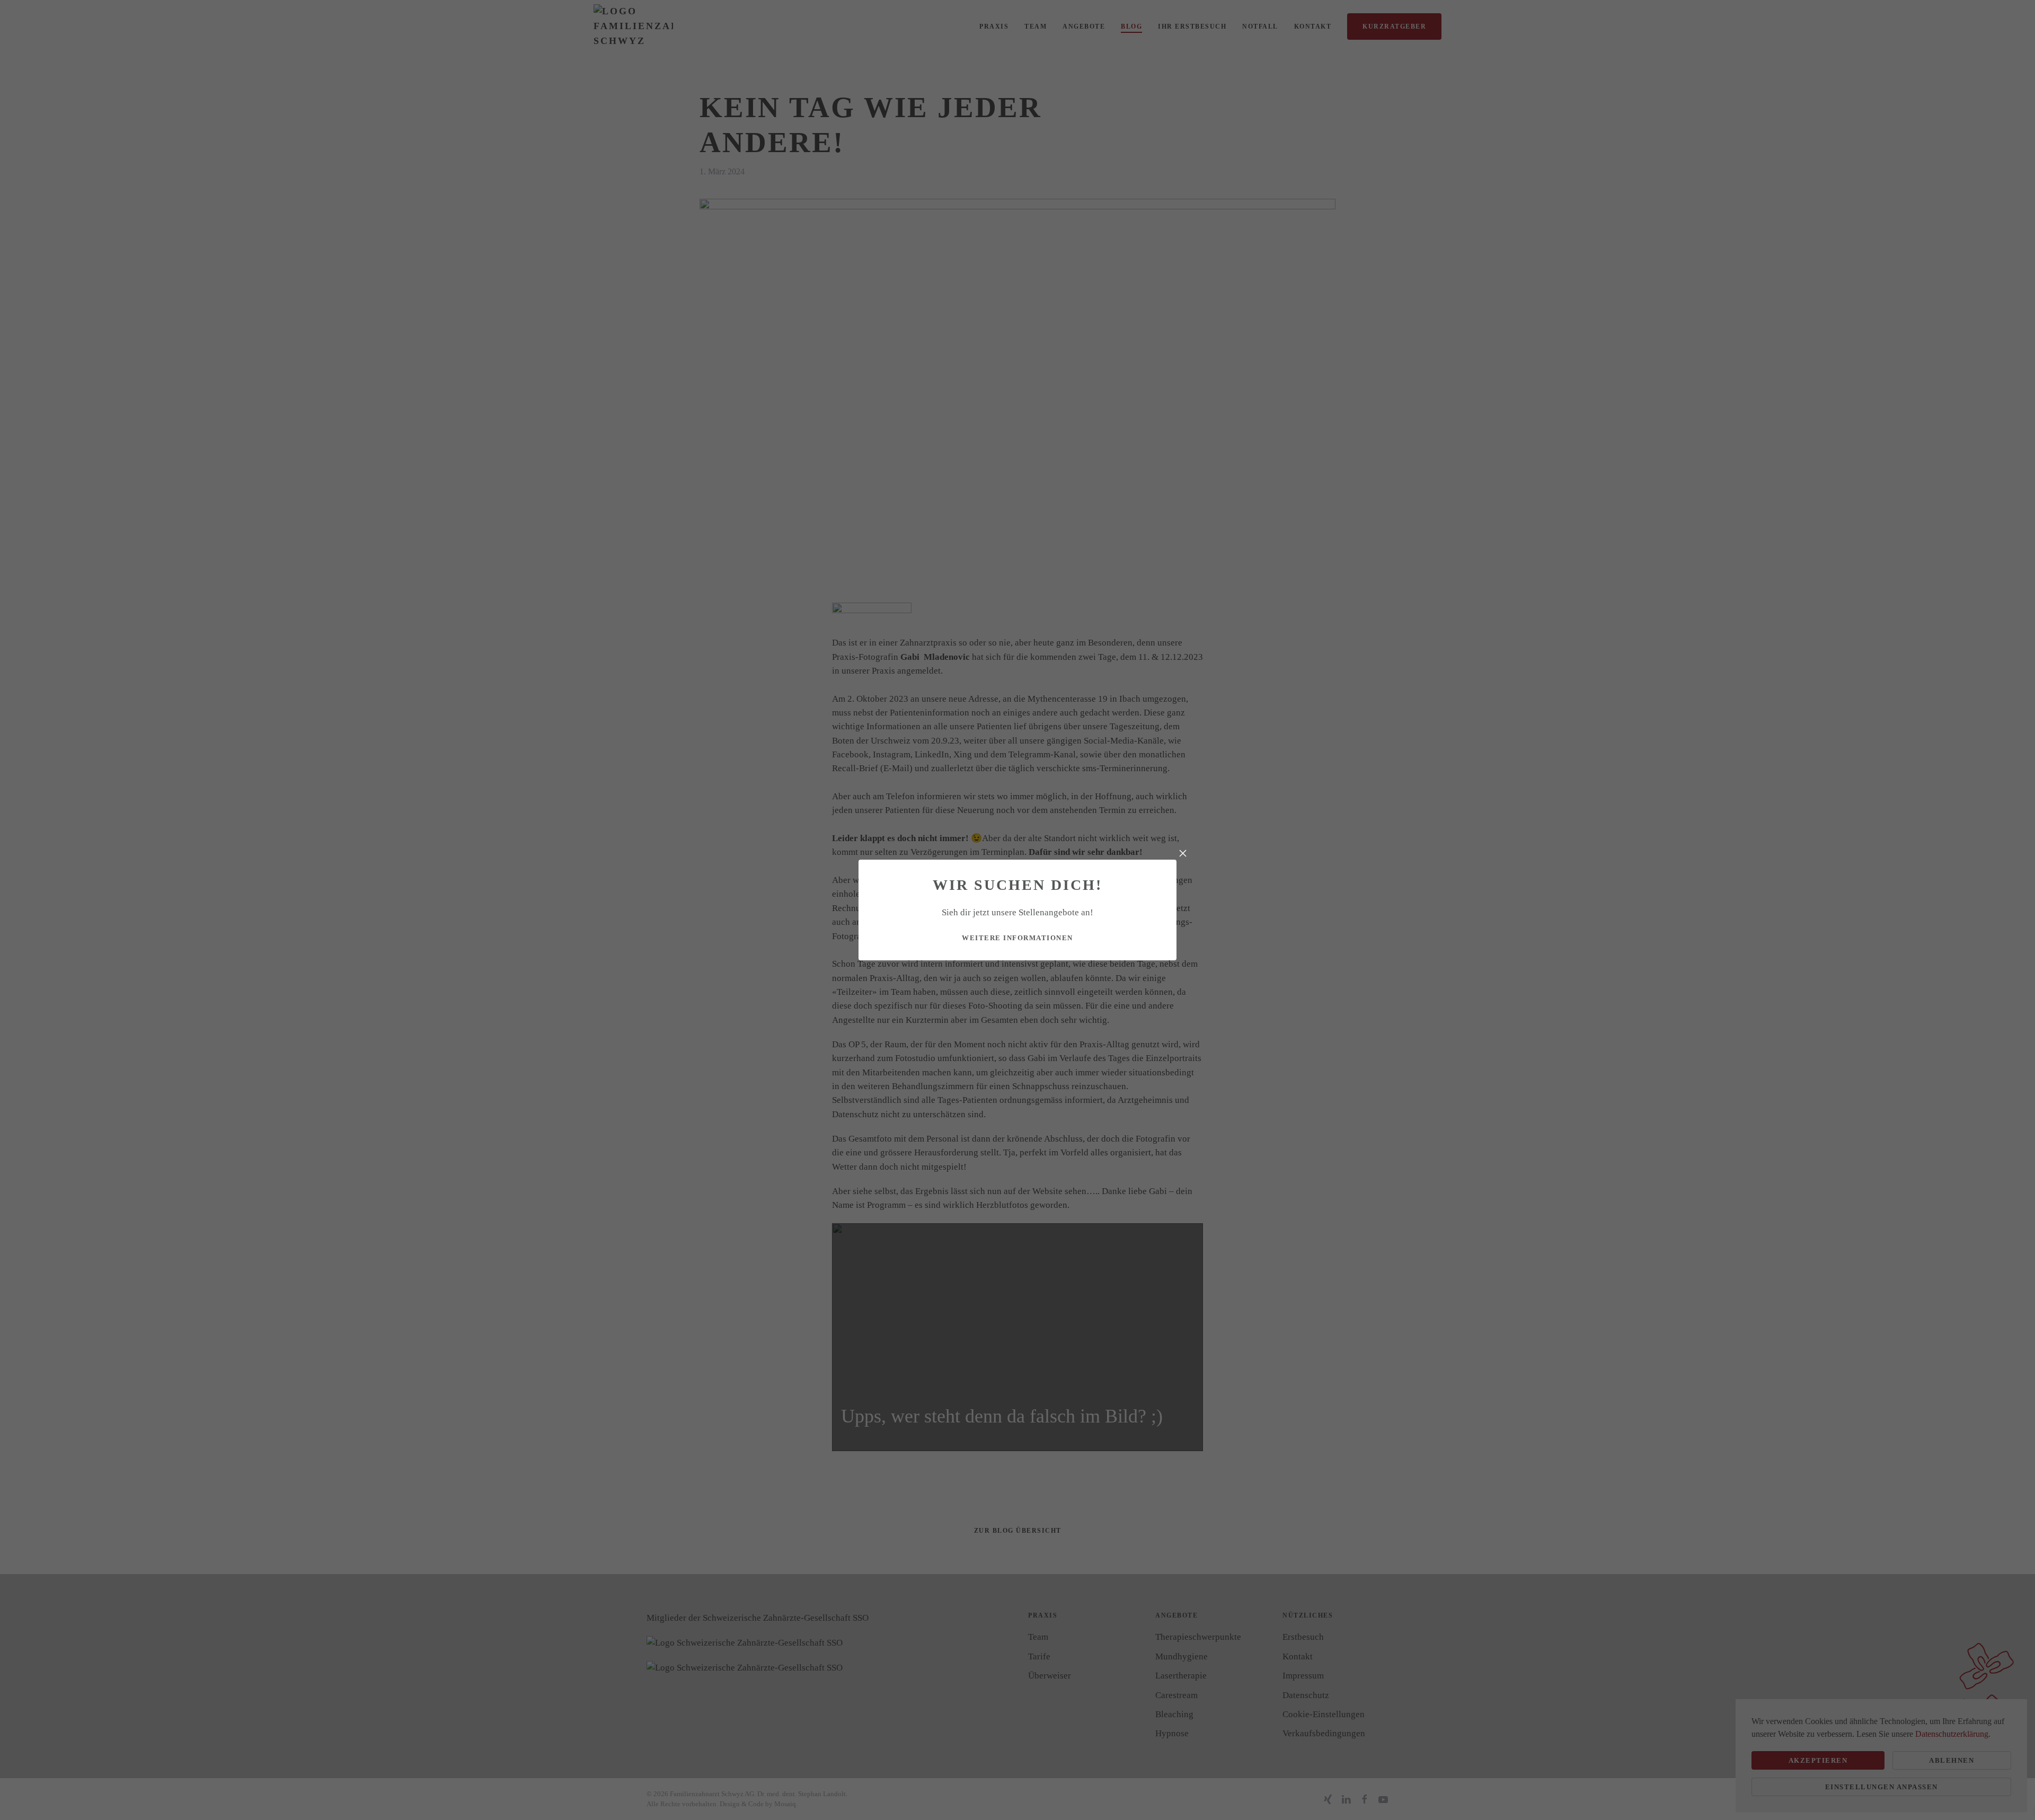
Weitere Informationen (1017, 938)
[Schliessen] (1183, 853)
